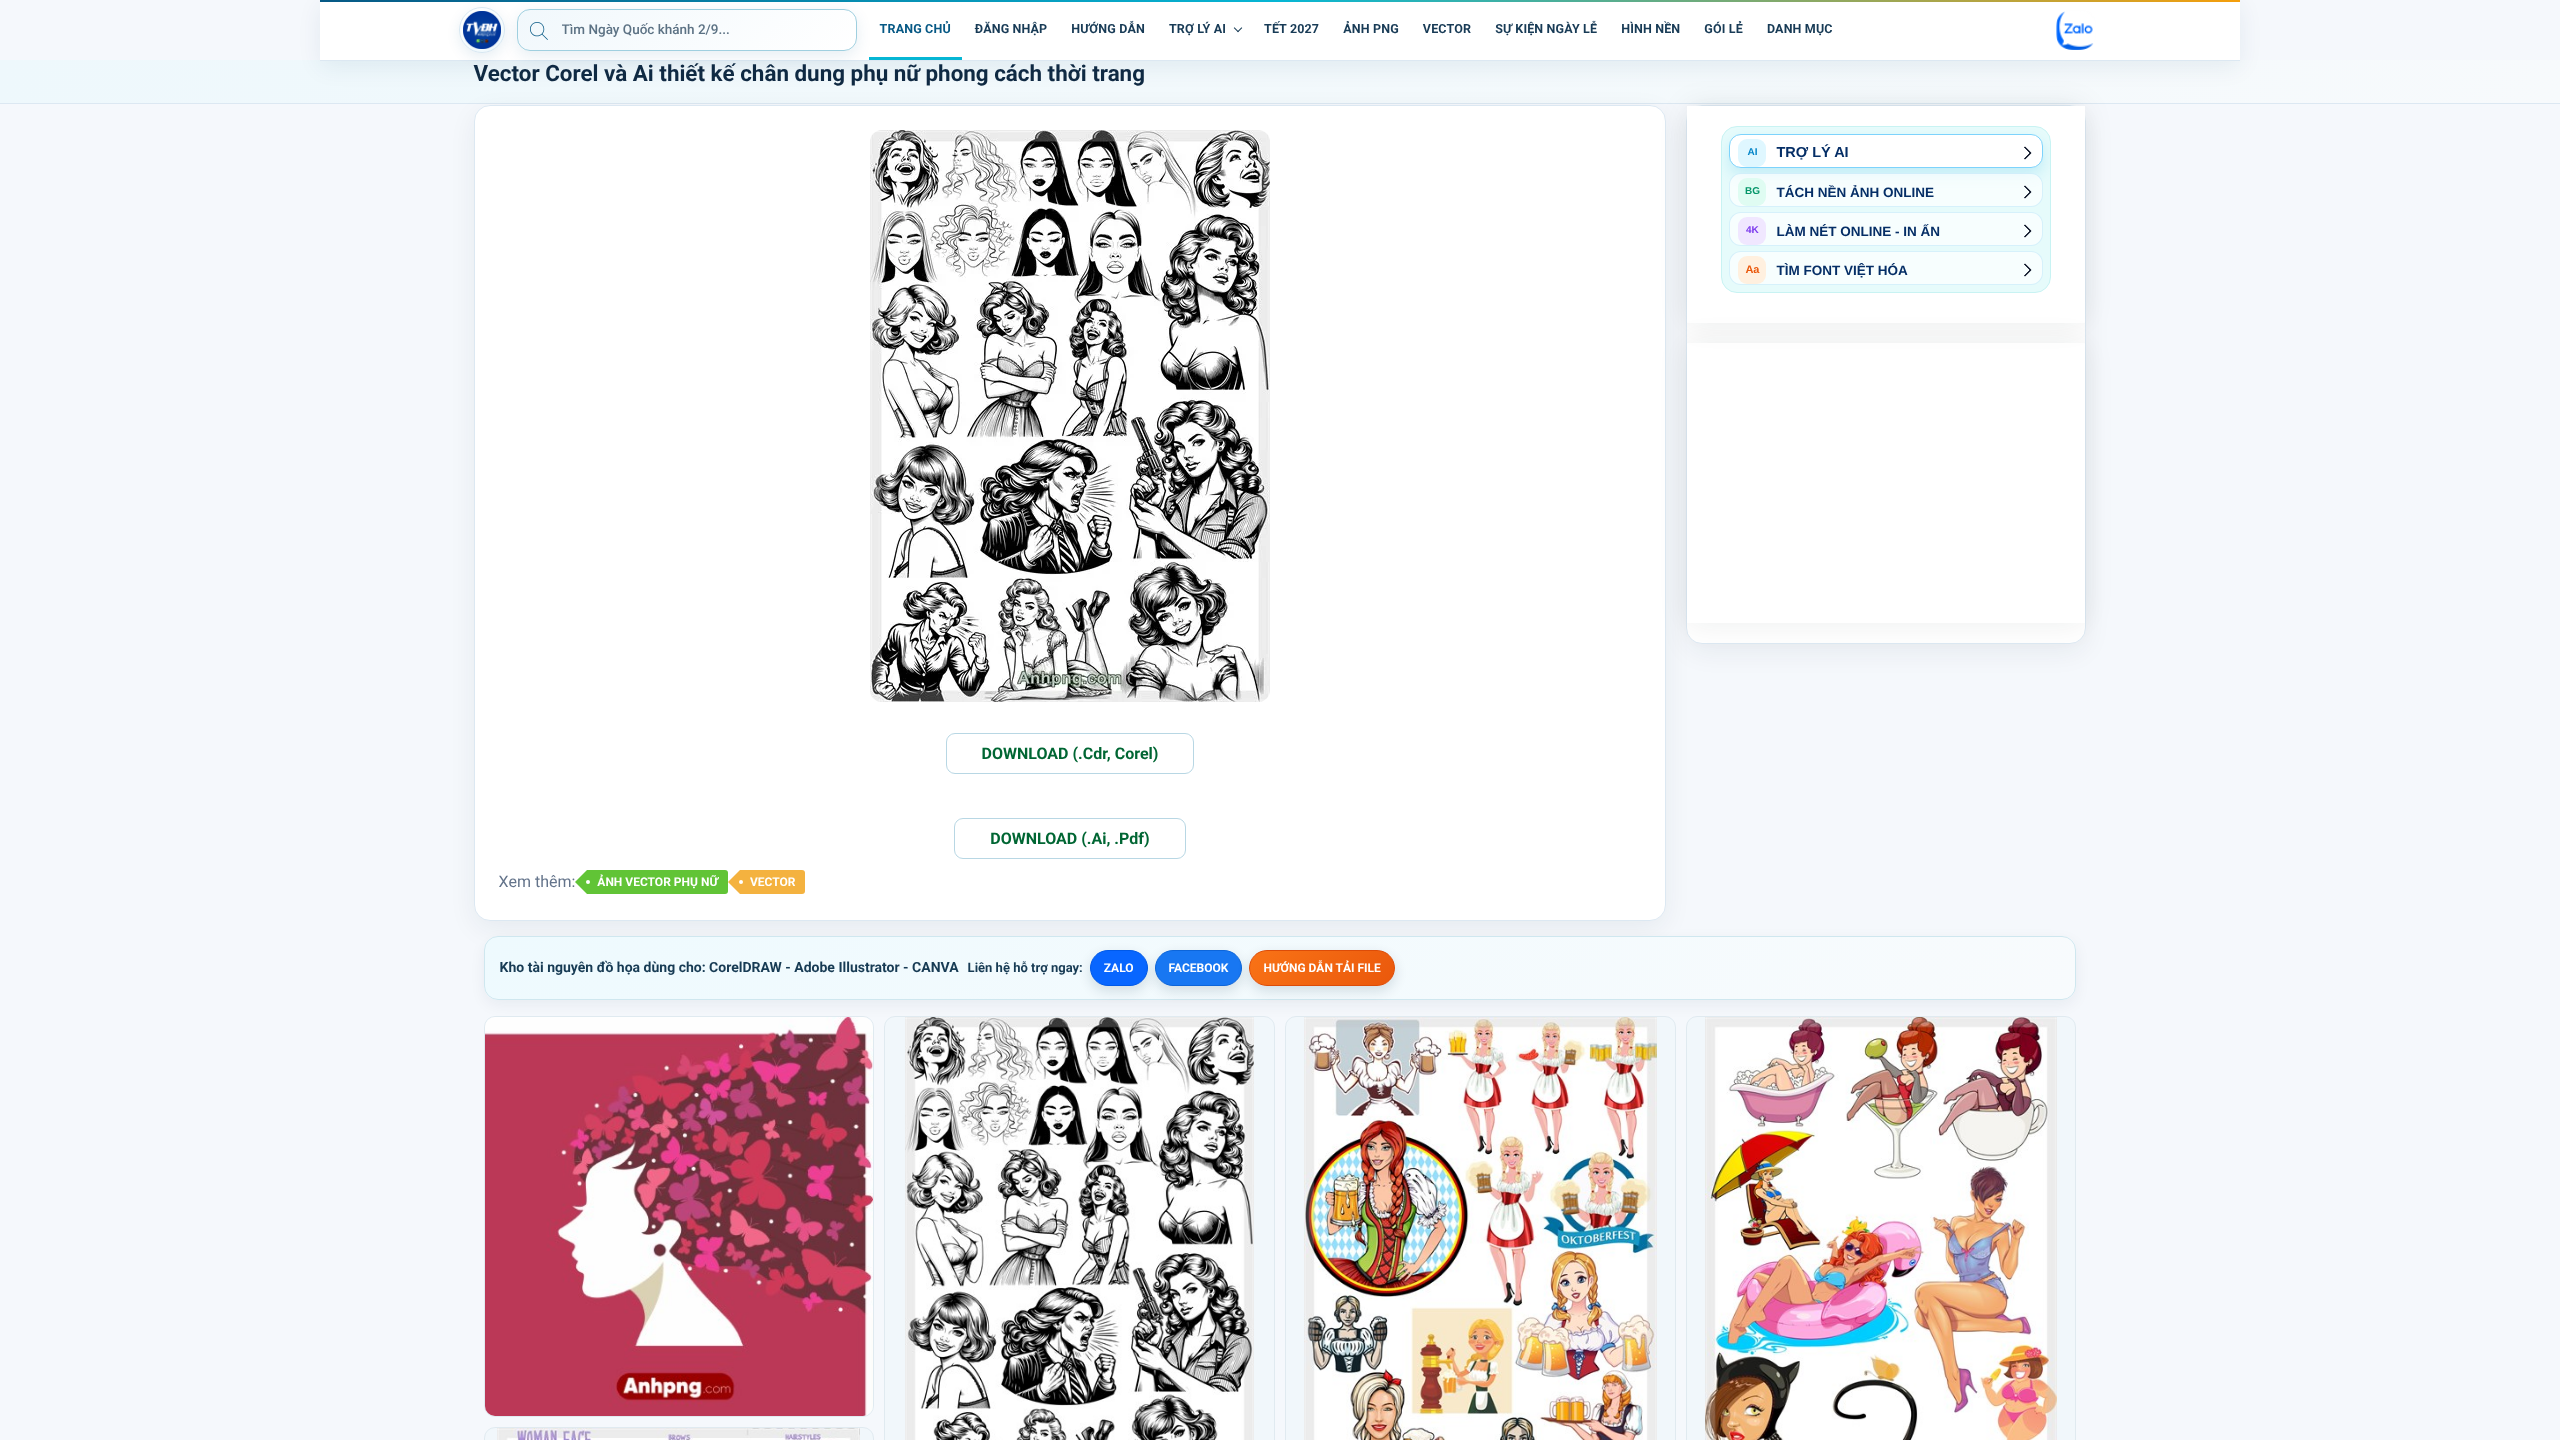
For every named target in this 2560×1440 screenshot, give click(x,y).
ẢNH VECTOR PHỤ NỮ (657, 882)
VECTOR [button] (1447, 29)
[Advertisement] (1886, 483)
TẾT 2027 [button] (1291, 29)
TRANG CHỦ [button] (915, 29)
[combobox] (687, 30)
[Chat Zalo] (2076, 30)
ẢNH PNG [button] (1371, 29)
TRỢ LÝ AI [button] (1197, 29)
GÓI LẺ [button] (1723, 29)
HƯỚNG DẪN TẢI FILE (1321, 968)
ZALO (1119, 968)
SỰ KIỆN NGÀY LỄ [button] (1546, 29)
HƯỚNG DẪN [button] (1108, 29)
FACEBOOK (1199, 968)
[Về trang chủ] (482, 30)
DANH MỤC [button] (1800, 29)
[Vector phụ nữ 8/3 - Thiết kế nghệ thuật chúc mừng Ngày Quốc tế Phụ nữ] (679, 1216)
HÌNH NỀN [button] (1650, 29)
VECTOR (773, 882)
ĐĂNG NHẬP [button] (1011, 29)
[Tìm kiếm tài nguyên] (539, 30)
